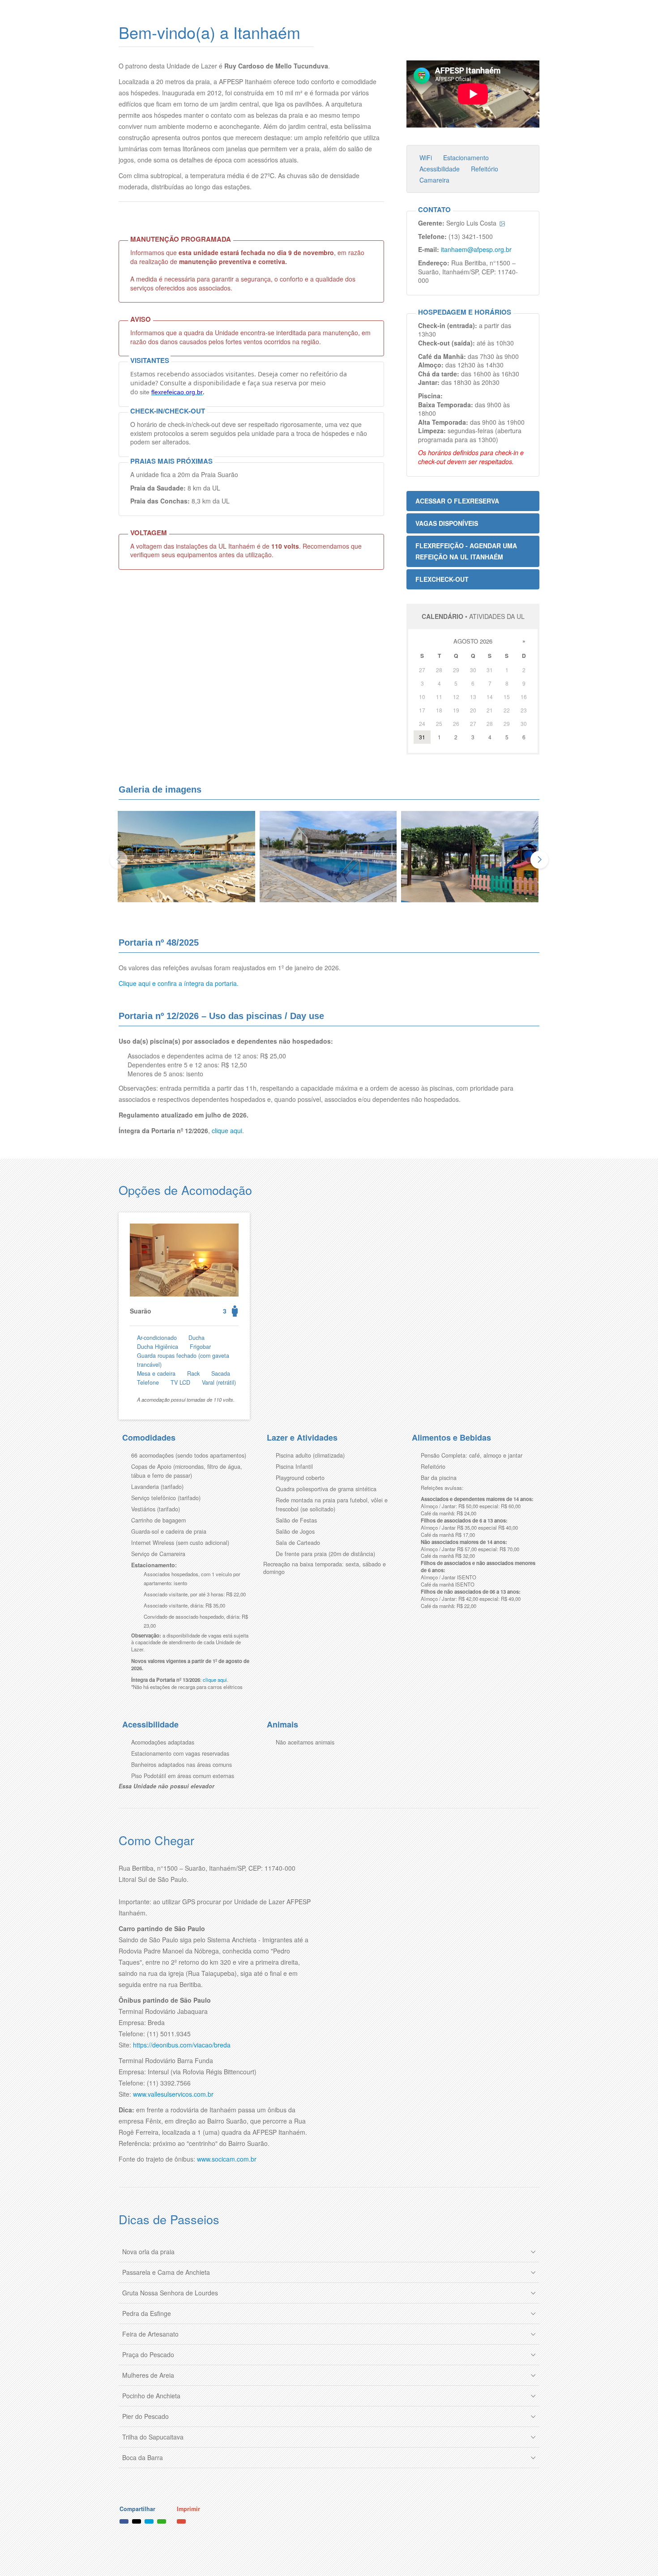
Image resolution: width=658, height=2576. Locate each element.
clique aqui (227, 1130)
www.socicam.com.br (227, 2159)
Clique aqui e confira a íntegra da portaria (178, 983)
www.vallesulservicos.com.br (173, 2094)
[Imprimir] (181, 2521)
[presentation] (119, 860)
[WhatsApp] (162, 2521)
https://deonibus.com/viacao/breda (182, 2045)
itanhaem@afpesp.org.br (476, 249)
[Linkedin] (149, 2521)
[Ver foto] (502, 224)
